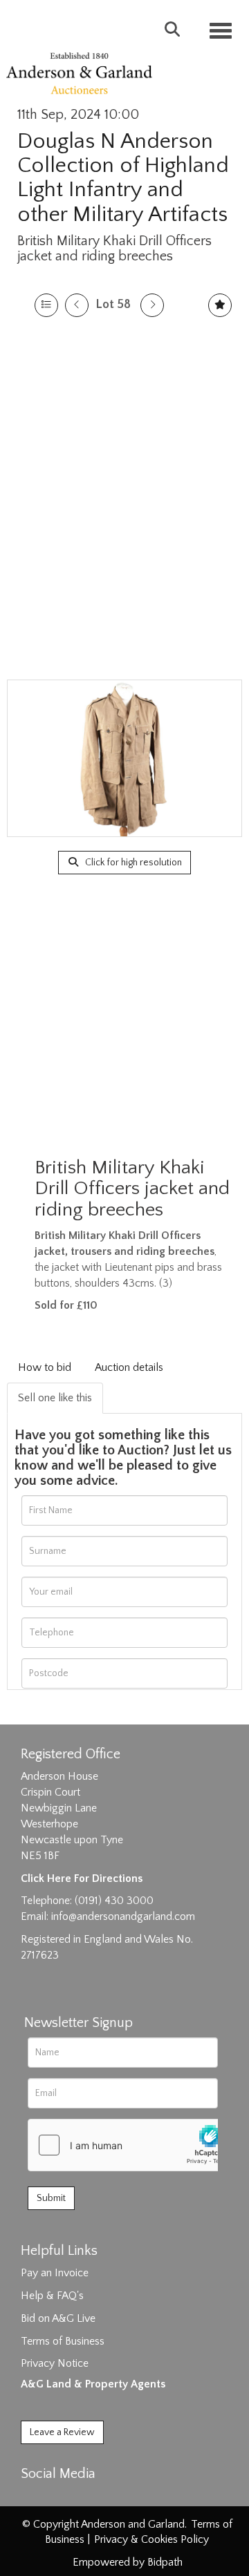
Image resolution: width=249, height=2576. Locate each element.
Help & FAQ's (52, 2296)
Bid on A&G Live (58, 2318)
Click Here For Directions (82, 1878)
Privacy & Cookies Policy (151, 2539)
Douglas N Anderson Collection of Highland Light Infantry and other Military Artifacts (123, 178)
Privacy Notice (55, 2363)
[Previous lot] (77, 305)
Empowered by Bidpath (128, 2562)
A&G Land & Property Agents (93, 2384)
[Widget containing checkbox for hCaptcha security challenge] (132, 2145)
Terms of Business (63, 2341)
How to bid (45, 1367)
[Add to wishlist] (220, 305)
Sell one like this (55, 1398)
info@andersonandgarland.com (123, 1916)
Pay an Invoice (55, 2273)
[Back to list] (46, 305)
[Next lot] (152, 305)
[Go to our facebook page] (34, 2498)
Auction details (129, 1367)
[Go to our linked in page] (63, 2498)
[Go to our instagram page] (91, 2498)
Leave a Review (62, 2432)
